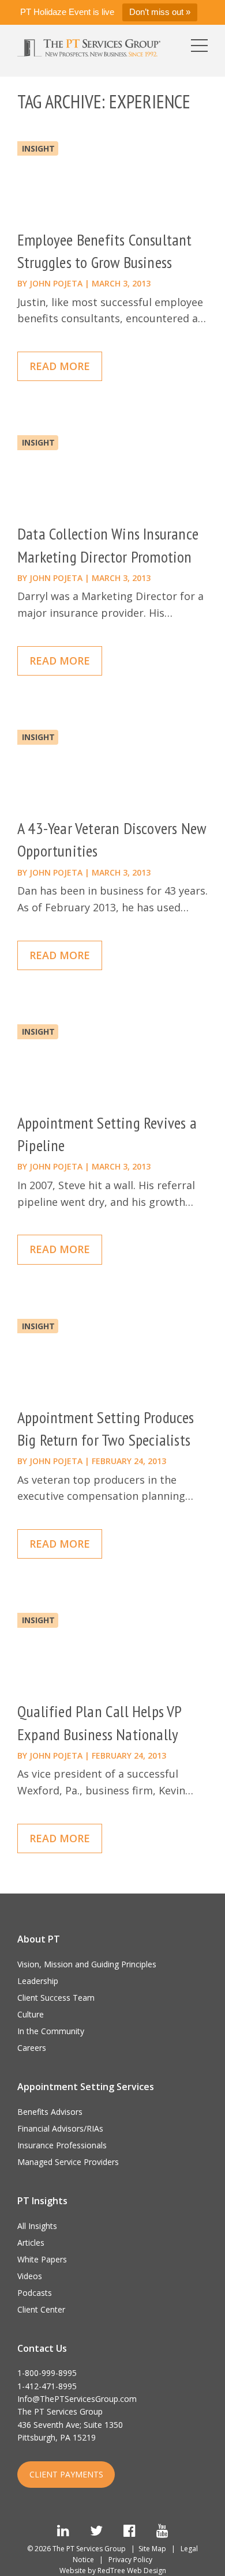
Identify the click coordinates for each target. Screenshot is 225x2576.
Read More (60, 366)
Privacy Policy (130, 2560)
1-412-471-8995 (47, 2386)
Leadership (38, 1981)
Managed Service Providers (68, 2162)
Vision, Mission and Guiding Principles (87, 1964)
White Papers (42, 2259)
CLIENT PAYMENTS (66, 2474)
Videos (30, 2276)
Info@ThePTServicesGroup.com (77, 2399)
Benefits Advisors (50, 2112)
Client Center (41, 2309)
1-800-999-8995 (47, 2373)
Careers (32, 2048)
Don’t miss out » (160, 12)
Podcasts (35, 2293)
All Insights (37, 2226)
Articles (31, 2243)
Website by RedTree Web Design (113, 2571)
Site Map (152, 2549)
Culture (31, 2014)
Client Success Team (56, 1998)
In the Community (51, 2031)
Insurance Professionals (62, 2145)
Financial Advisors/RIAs (60, 2128)
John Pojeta (56, 283)
